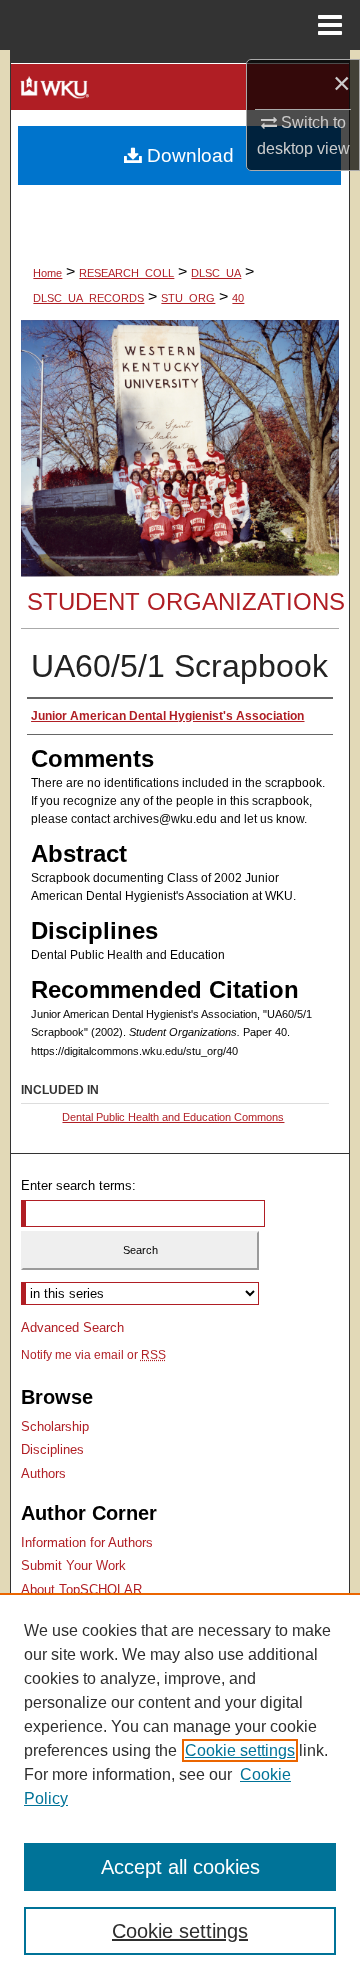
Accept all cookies (180, 1867)
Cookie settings (240, 1750)
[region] (180, 1786)
